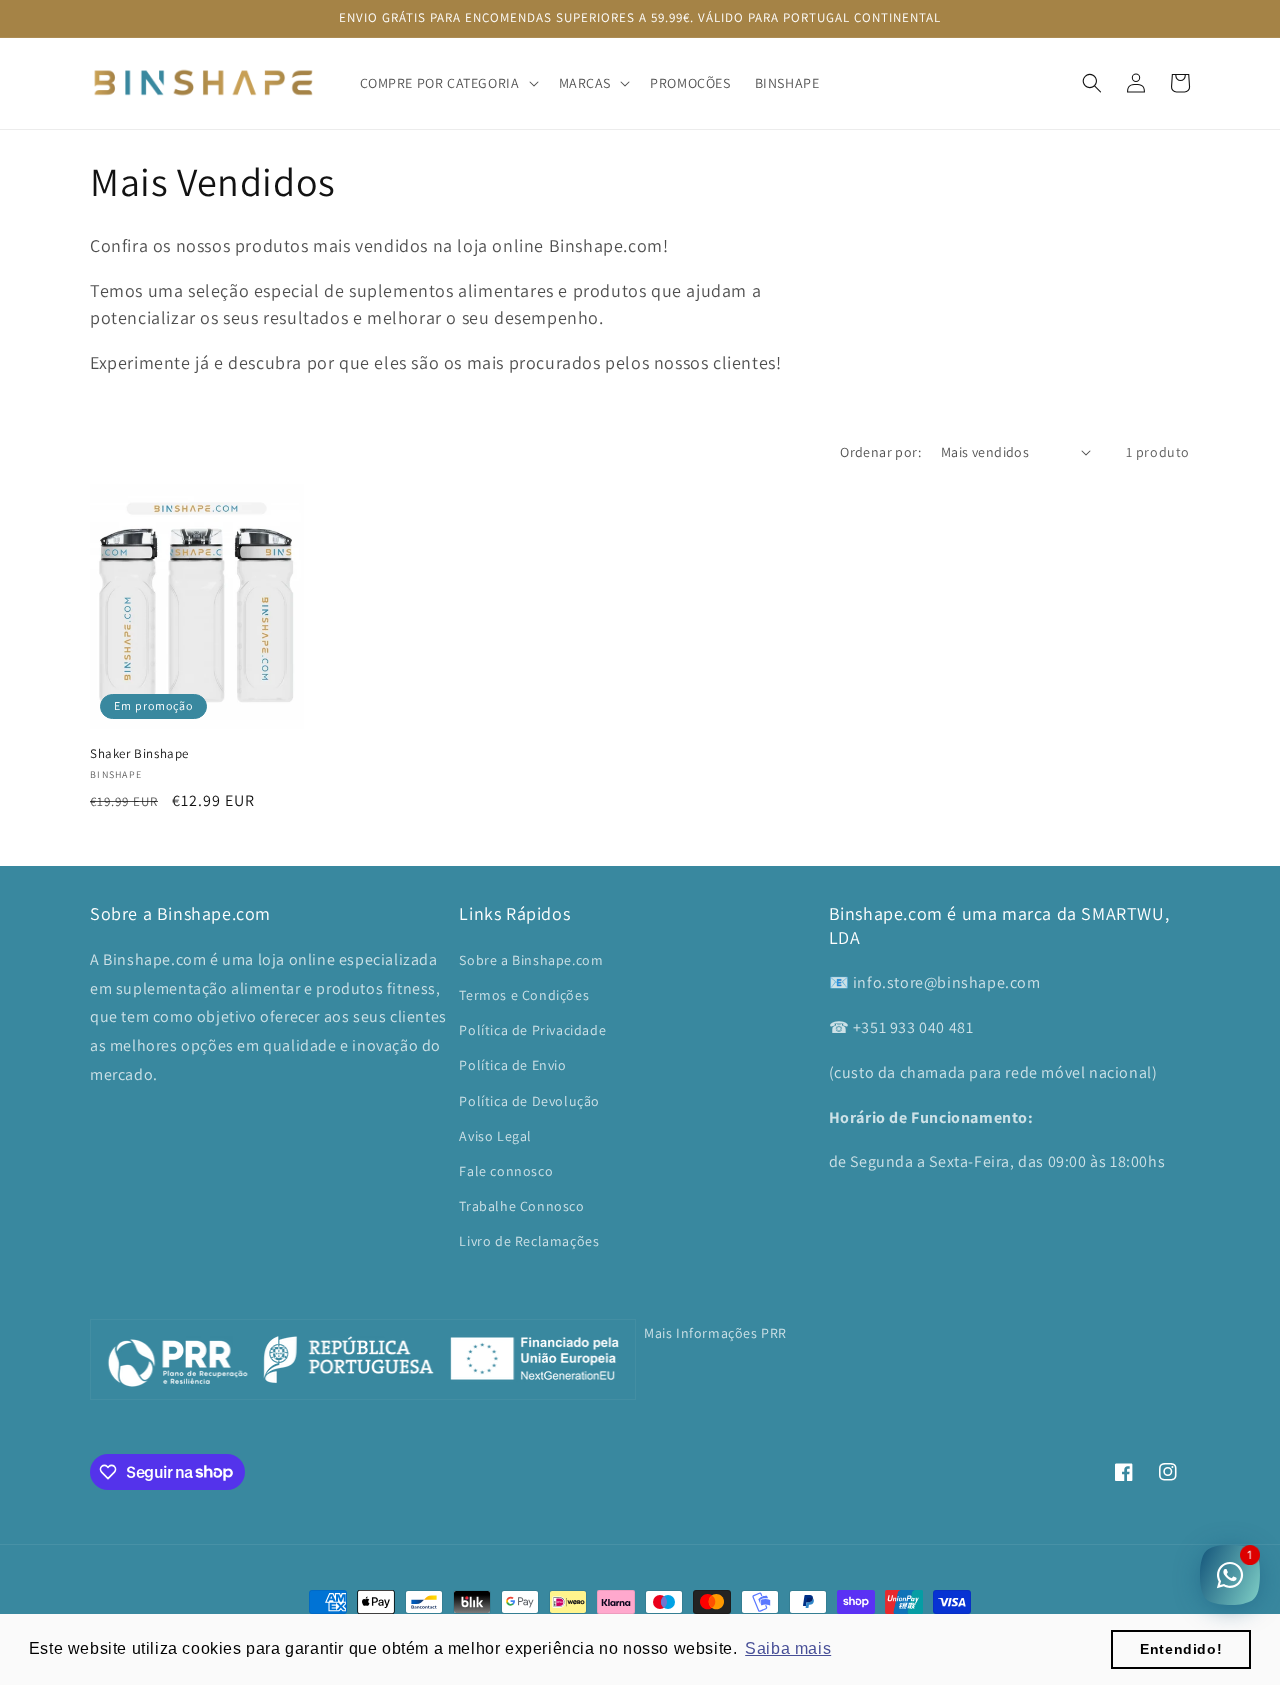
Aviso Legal (495, 1136)
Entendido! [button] (1181, 1649)
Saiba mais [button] (788, 1648)
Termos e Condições (524, 995)
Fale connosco (506, 1171)
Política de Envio (512, 1065)
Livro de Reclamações (529, 1241)
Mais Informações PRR (715, 1333)
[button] (447, 83)
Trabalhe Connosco (521, 1206)
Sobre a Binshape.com (531, 960)
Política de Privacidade (532, 1030)
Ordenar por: (880, 452)
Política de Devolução (529, 1101)
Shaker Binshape (139, 754)
